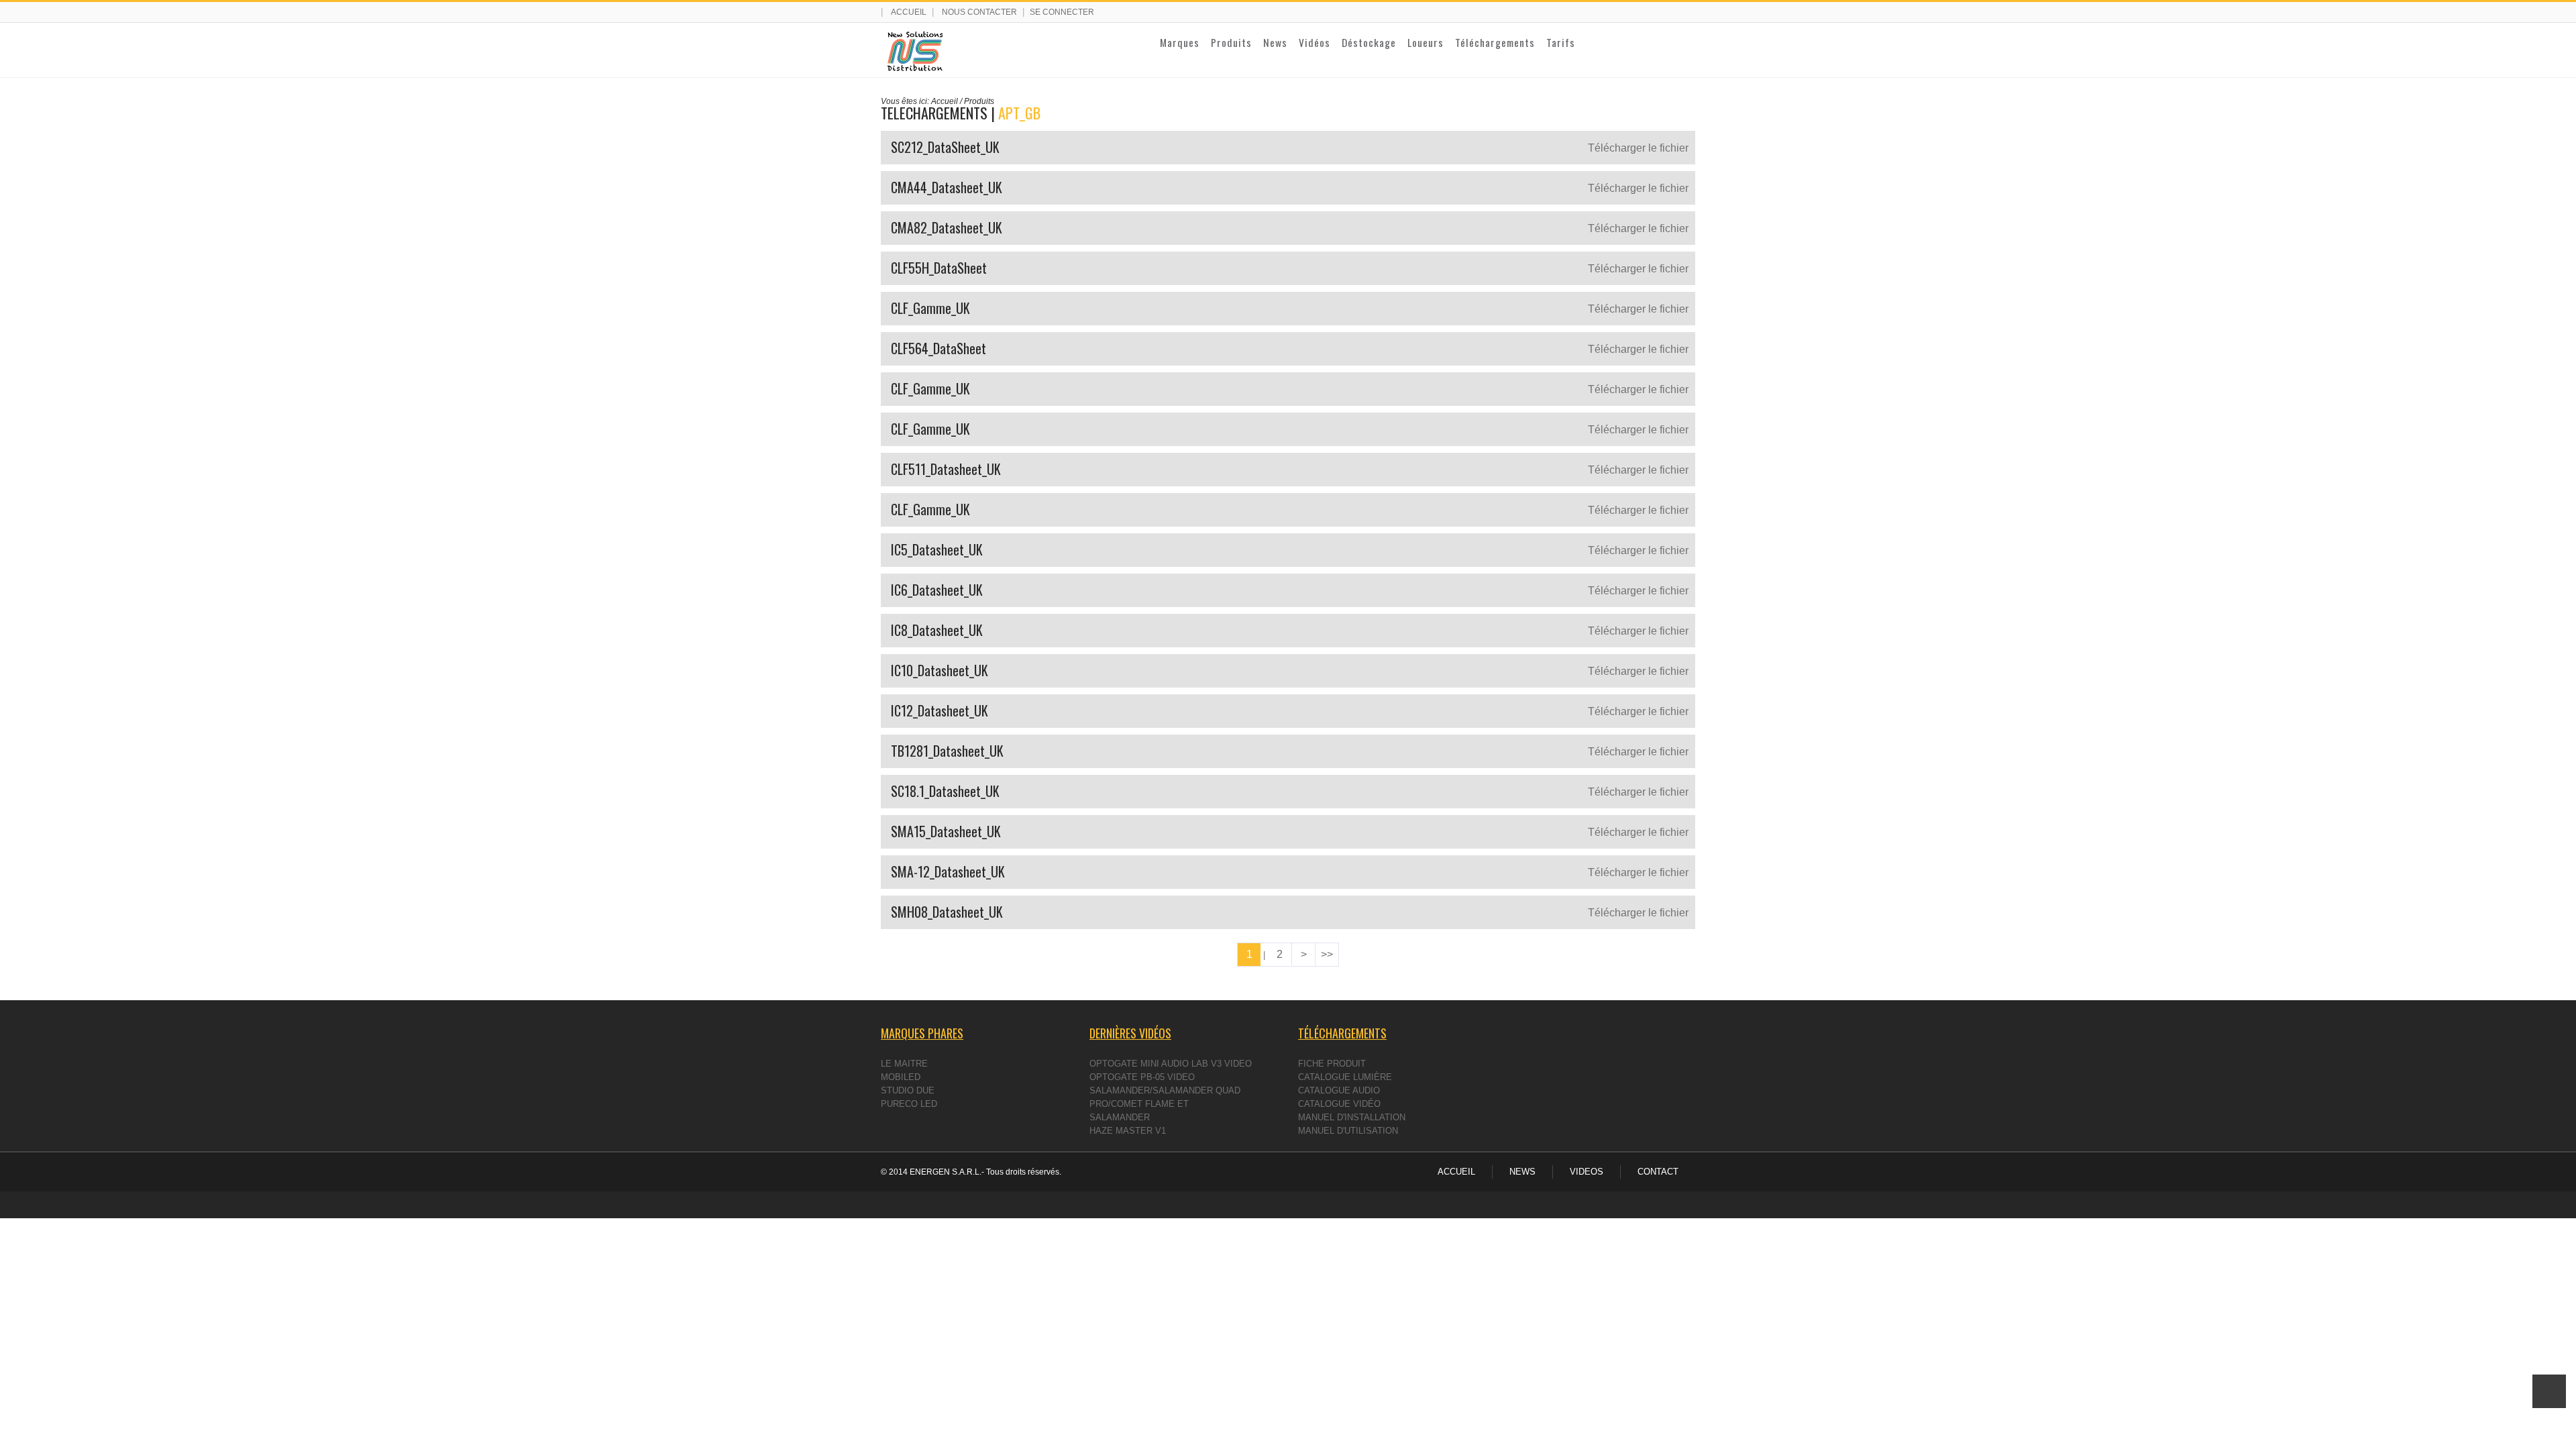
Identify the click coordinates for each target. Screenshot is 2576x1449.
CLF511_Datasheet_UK (946, 469)
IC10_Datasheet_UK (940, 670)
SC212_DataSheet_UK (945, 147)
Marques (1180, 42)
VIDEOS (1587, 1172)
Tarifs (1561, 42)
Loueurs (1426, 42)
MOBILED (901, 1077)
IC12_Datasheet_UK (940, 710)
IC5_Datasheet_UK (937, 549)
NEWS (1522, 1172)
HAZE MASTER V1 (1128, 1131)
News (1275, 42)
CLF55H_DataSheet (939, 268)
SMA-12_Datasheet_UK (948, 871)
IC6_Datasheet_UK (937, 590)
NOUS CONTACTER (979, 12)
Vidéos (1314, 42)
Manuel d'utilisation (1348, 1131)
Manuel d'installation (1352, 1117)
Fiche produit (1332, 1064)
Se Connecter (1062, 12)
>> (1327, 954)
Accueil (909, 12)
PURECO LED (909, 1104)
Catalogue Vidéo (1339, 1104)
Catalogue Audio (1339, 1090)
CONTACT (1658, 1172)
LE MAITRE (904, 1064)
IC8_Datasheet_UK (937, 630)
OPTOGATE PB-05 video (1142, 1077)
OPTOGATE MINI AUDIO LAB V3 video (1171, 1064)
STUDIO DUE (908, 1090)
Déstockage (1369, 42)
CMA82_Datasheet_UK (947, 227)
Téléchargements (1495, 42)
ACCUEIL (1456, 1172)
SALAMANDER (1120, 1117)
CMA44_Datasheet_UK (947, 187)
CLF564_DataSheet (938, 348)
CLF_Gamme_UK (930, 308)
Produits (1231, 42)
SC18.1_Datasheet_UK (945, 791)
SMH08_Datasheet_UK (947, 912)
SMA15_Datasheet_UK (946, 831)
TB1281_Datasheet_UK (947, 751)
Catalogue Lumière (1345, 1077)
